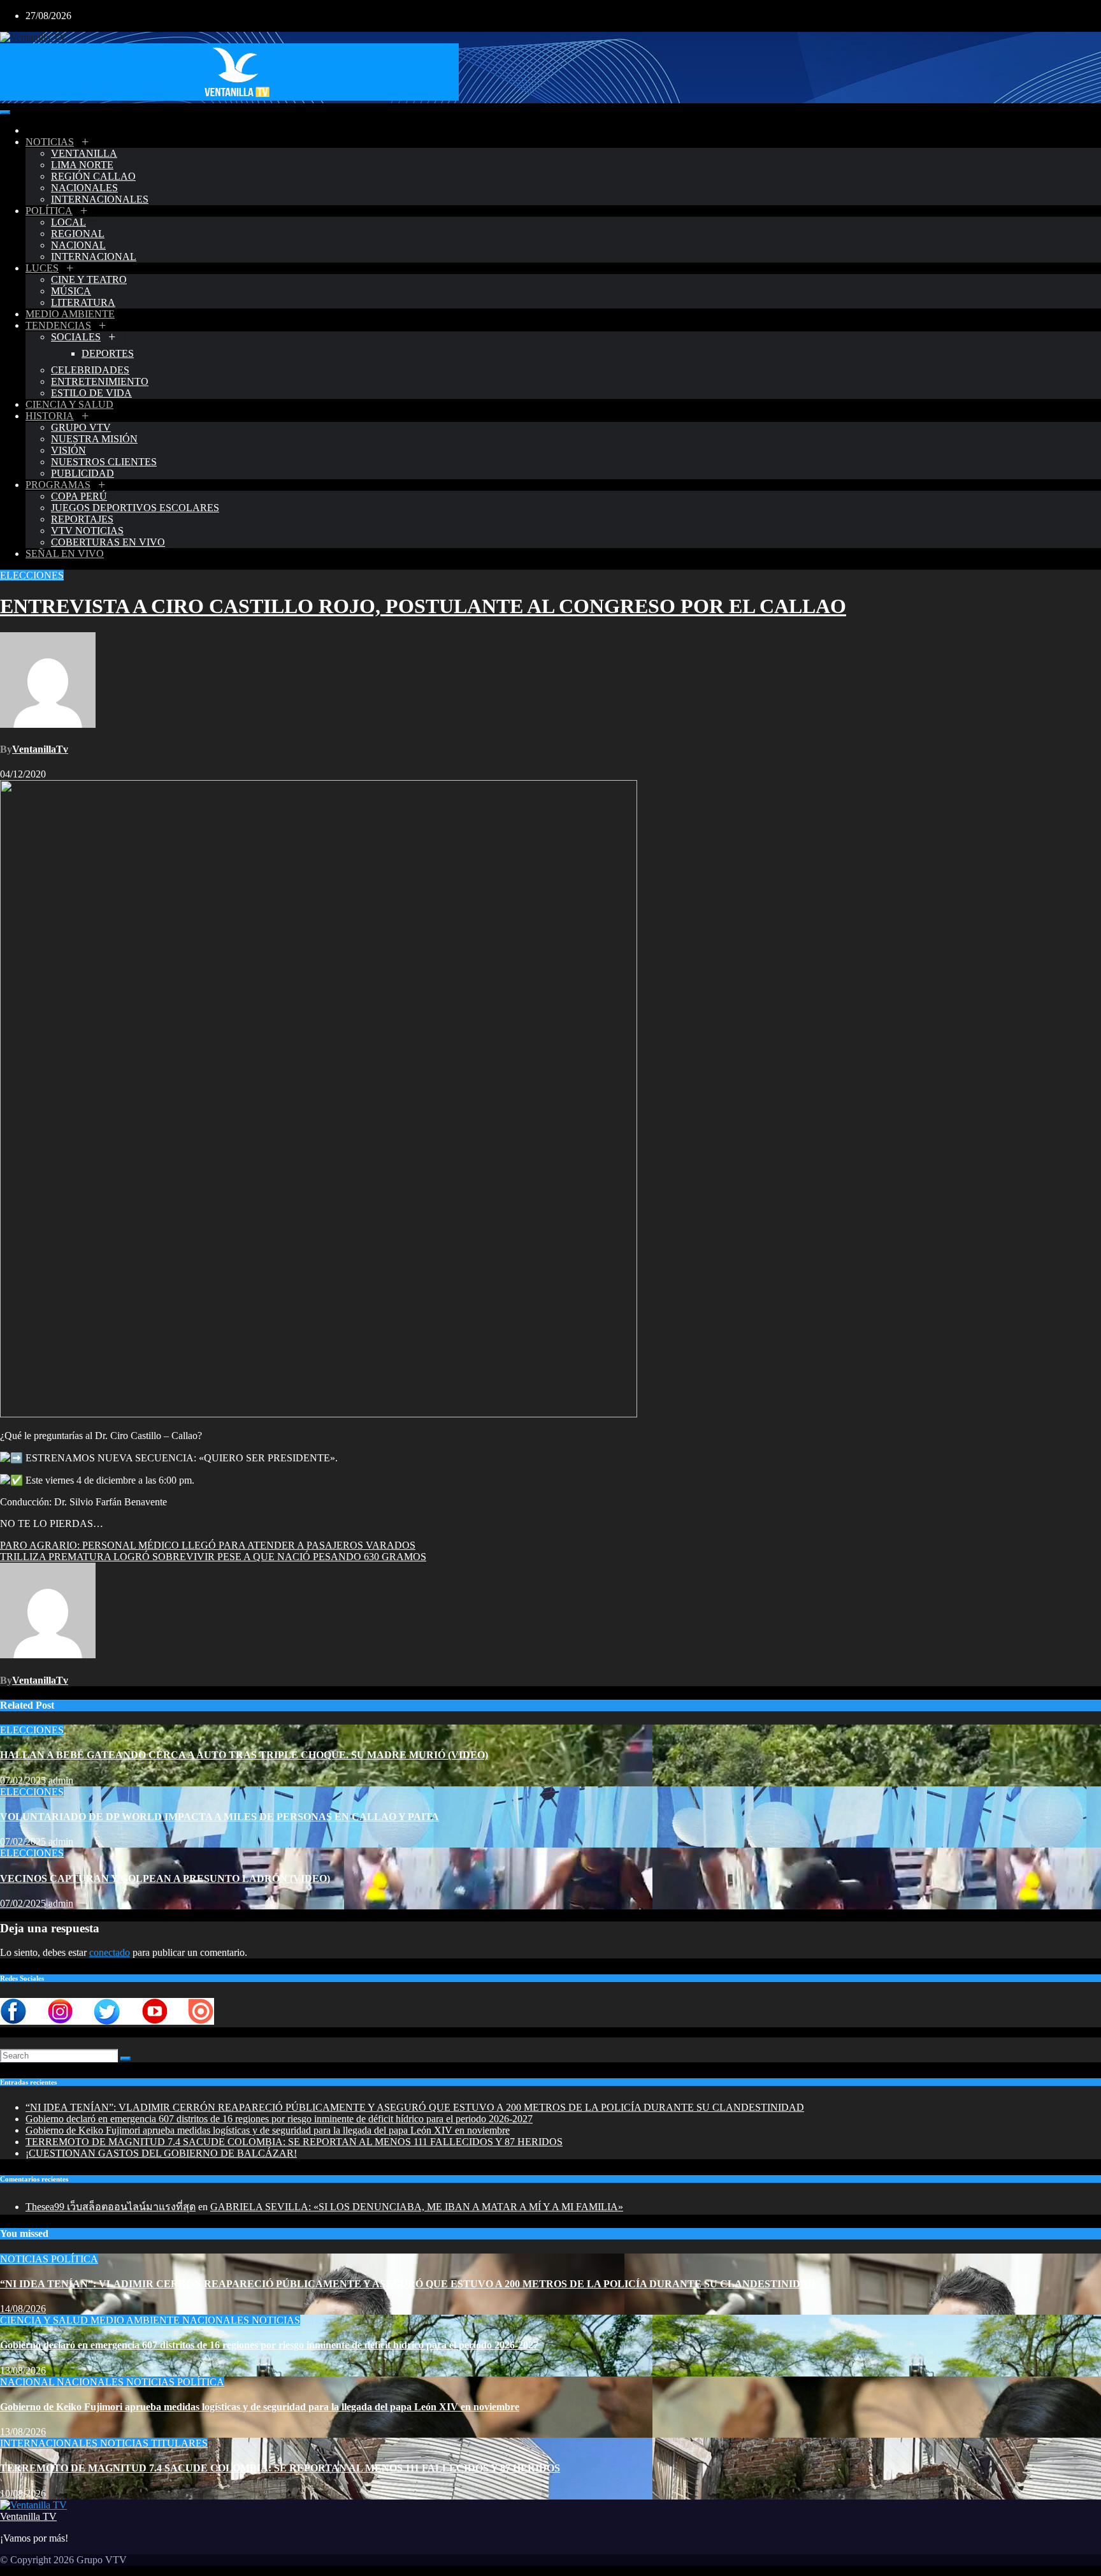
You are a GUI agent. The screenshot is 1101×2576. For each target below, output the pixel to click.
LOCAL (68, 222)
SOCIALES (76, 337)
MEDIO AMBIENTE (70, 314)
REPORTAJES (82, 519)
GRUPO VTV (81, 427)
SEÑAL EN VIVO (65, 554)
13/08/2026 (23, 2370)
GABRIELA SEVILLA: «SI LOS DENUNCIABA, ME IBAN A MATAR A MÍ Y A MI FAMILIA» (417, 2207)
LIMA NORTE (82, 165)
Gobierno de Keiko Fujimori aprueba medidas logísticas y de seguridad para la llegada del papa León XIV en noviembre (268, 2130)
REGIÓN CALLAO (93, 176)
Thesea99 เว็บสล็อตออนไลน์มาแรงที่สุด (111, 2207)
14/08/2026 (23, 2309)
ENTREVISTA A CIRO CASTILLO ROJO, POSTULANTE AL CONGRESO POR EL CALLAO (423, 606)
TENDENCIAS (58, 325)
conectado (110, 1952)
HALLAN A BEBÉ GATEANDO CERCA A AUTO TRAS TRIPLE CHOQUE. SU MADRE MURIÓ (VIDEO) (244, 1755)
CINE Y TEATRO (89, 279)
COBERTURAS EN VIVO (108, 542)
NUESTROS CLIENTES (104, 462)
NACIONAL (78, 245)
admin (61, 1780)
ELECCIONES (32, 575)
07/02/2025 (23, 1780)
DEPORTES (108, 353)
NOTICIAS (50, 142)
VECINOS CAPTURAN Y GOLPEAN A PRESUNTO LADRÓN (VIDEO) (165, 1878)
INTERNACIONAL (94, 257)
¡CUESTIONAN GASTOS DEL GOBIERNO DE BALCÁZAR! (161, 2153)
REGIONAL (78, 234)
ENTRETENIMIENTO (100, 381)
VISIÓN (68, 450)
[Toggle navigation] (5, 112)
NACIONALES (84, 188)
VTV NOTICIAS (87, 531)
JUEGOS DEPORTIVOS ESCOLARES (135, 508)
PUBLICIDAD (83, 473)
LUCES (42, 268)
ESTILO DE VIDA (91, 393)
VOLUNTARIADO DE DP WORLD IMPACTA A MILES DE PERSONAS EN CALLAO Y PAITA (219, 1817)
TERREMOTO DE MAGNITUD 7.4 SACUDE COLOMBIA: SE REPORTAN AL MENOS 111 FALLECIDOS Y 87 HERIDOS (294, 2142)
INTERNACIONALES (100, 199)
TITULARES (179, 2443)
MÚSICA (71, 291)
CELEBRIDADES (90, 370)
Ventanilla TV (28, 2516)
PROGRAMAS (58, 485)
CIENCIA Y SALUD (69, 404)
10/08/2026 (23, 2493)
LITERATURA (83, 302)
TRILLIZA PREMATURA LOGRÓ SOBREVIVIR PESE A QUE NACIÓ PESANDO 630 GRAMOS (213, 1557)
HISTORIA (50, 416)
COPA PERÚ (79, 496)
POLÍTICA (49, 211)
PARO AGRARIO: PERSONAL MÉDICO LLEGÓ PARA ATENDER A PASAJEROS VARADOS (208, 1545)
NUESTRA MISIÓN (94, 439)
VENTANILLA (84, 153)
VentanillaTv (40, 749)
